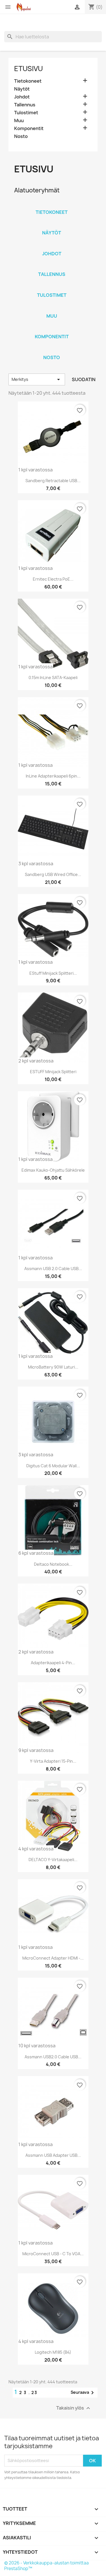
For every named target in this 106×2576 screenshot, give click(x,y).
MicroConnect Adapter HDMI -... (53, 1958)
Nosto (21, 136)
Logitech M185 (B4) (53, 2352)
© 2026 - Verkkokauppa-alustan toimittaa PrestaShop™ (46, 2566)
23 (34, 2392)
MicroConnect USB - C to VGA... (53, 2254)
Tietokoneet (28, 81)
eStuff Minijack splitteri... (53, 973)
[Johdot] (52, 246)
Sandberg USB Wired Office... (53, 874)
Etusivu (29, 69)
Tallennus (25, 105)
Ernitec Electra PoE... (53, 579)
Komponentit (29, 129)
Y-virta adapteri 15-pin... (53, 1761)
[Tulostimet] (52, 288)
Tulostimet (26, 113)
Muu (19, 121)
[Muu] (52, 309)
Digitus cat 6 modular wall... (53, 1466)
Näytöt (22, 89)
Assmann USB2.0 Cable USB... (53, 2057)
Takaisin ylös (74, 2408)
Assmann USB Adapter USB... (53, 2155)
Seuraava (83, 2393)
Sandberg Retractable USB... (53, 481)
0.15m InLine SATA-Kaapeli (53, 678)
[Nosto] (52, 350)
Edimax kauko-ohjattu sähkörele (53, 1170)
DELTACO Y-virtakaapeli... (53, 1860)
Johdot (22, 97)
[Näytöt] (52, 225)
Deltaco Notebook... (53, 1564)
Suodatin (84, 379)
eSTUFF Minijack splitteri (53, 1072)
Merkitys (37, 379)
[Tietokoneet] (52, 205)
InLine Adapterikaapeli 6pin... (53, 776)
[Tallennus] (52, 267)
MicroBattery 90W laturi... (53, 1367)
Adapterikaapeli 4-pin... (53, 1663)
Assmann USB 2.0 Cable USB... (53, 1269)
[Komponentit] (52, 329)
